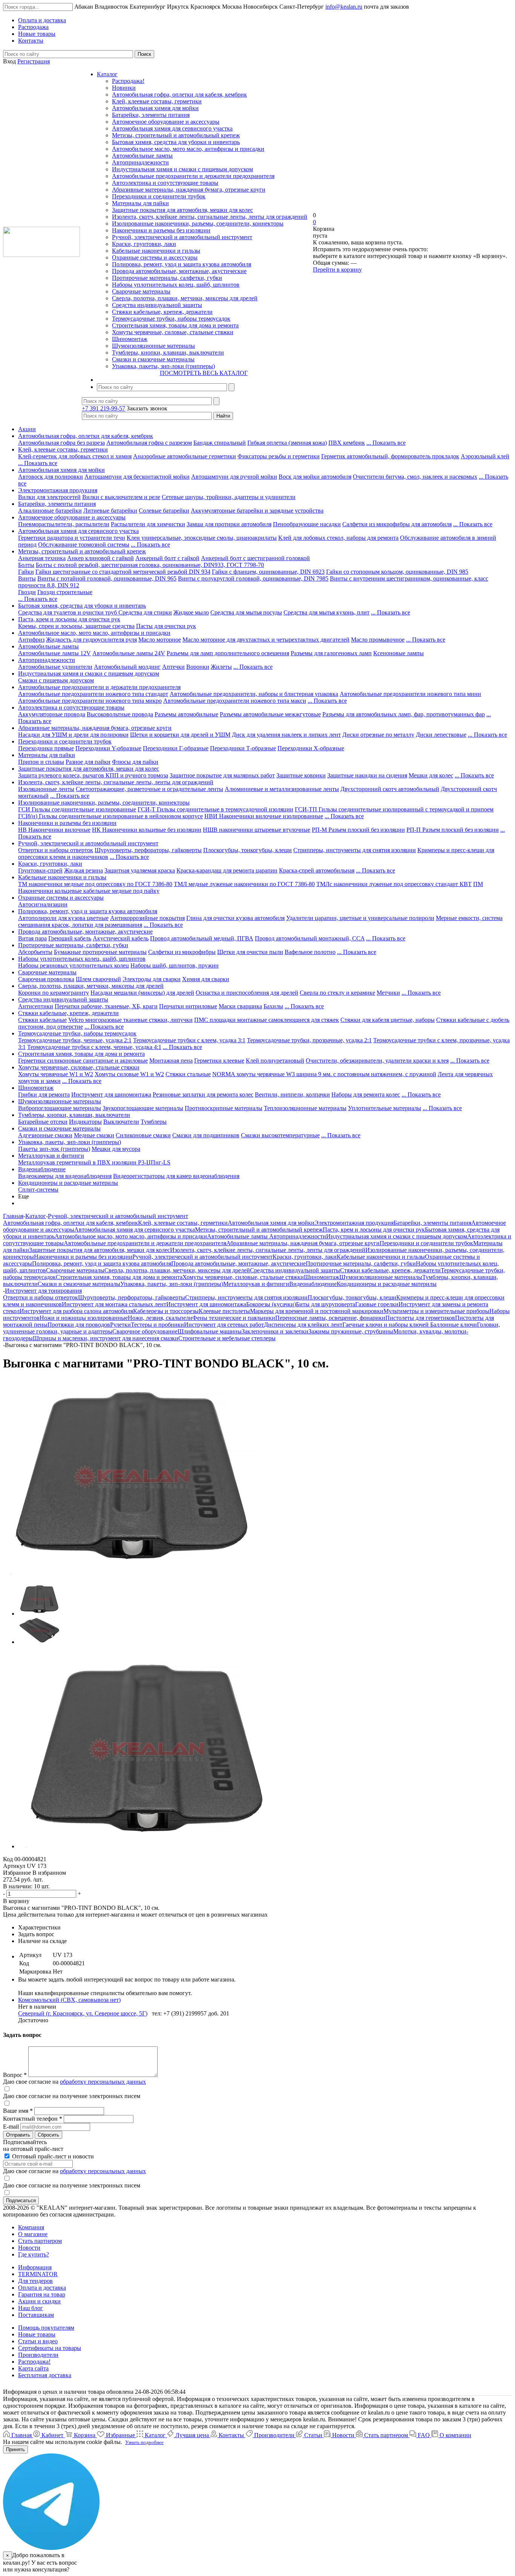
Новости (29, 2248)
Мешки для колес (431, 775)
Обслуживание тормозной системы (84, 545)
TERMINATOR (38, 2274)
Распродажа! (128, 81)
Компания (31, 2227)
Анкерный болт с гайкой (167, 558)
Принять (15, 2449)
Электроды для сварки (152, 979)
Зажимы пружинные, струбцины (351, 1331)
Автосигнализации (43, 904)
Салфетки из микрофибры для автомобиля (397, 524)
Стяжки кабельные (42, 1020)
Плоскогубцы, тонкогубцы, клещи (248, 850)
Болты (26, 565)
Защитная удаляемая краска (140, 870)
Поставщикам (36, 2315)
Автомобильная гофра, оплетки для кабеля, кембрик (179, 94)
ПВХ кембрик (347, 443)
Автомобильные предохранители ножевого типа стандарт (93, 694)
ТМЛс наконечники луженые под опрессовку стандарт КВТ (394, 884)
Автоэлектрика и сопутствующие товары (165, 183)
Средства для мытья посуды (246, 612)
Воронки (198, 667)
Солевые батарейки (164, 511)
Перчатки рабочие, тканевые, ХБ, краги (106, 1006)
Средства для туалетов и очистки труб (68, 612)
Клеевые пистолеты (224, 1311)
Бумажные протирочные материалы (100, 952)
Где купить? (34, 2254)
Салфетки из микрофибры (182, 952)
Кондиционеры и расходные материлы (68, 1183)
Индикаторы (85, 1122)
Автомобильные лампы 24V (129, 653)
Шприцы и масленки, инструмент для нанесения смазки (106, 1338)
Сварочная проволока (46, 979)
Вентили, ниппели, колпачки (292, 1094)
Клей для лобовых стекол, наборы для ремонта (338, 538)
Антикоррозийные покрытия (147, 918)
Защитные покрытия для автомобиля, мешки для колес (182, 210)
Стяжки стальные (188, 1074)
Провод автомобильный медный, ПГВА (202, 938)
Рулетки (120, 1325)
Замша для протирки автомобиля (229, 524)
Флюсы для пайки (135, 762)
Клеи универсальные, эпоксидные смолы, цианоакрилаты (202, 538)
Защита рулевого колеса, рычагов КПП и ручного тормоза (93, 775)
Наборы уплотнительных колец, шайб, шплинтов (176, 285)
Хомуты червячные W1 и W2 (56, 1074)
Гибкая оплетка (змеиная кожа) (287, 443)
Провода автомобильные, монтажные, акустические (179, 271)
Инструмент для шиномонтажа (111, 1094)
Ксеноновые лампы (399, 653)
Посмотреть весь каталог (204, 373)
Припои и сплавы (41, 762)
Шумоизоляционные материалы (153, 346)
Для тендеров (35, 2281)
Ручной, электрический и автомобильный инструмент (182, 237)
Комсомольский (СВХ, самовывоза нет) (69, 2000)
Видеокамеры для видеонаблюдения (65, 1176)
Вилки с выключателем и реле (121, 497)
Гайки (26, 572)
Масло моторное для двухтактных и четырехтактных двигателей (266, 640)
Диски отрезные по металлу (378, 735)
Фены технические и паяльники (234, 1318)
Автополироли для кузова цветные (63, 918)
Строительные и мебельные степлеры (227, 1338)
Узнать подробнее (144, 2442)
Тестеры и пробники (157, 1325)
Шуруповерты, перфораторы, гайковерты (148, 850)
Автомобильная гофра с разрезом (149, 443)
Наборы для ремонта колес (366, 1094)
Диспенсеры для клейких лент (303, 1325)
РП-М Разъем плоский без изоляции (358, 830)
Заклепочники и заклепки (275, 1331)
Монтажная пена (171, 1061)
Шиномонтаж (130, 339)
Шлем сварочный (98, 979)
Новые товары (37, 2334)
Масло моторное (160, 640)
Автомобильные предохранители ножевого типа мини (410, 694)
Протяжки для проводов (79, 1325)
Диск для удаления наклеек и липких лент (286, 735)
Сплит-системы (38, 1190)
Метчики (388, 993)
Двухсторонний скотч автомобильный (390, 789)
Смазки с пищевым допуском (56, 680)
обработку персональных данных (103, 2082)
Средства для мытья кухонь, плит (326, 612)
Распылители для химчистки (148, 524)
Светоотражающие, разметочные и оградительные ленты (149, 789)
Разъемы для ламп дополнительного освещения (228, 653)
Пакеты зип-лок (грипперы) (54, 1149)
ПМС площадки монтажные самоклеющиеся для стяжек (267, 1020)
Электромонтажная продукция (58, 490)
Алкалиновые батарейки (50, 511)
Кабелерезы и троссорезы (166, 1311)
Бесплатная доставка (45, 2375)
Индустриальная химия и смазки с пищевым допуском (182, 169)
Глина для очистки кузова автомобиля (235, 918)
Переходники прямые (46, 748)
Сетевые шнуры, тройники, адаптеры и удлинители (229, 497)
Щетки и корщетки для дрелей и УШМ (180, 735)
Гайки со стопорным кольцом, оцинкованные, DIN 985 (397, 572)
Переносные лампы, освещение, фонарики (330, 1318)
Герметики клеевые (219, 1061)
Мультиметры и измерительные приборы (436, 1311)
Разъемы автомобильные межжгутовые (270, 714)
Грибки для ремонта (44, 1094)
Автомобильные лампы (142, 156)
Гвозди (27, 592)
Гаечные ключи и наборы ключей (386, 1325)
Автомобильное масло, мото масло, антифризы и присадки (188, 149)
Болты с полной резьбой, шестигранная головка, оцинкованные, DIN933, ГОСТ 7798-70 (150, 565)
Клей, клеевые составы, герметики (157, 101)
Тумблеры (154, 1122)
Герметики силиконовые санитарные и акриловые (83, 1061)
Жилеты (221, 667)
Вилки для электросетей (49, 497)
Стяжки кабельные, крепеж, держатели (162, 312)
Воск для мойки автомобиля (315, 477)
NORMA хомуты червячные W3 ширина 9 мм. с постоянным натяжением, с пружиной (324, 1074)
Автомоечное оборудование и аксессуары (166, 122)
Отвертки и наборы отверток (56, 850)
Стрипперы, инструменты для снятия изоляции (355, 850)
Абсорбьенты (35, 952)
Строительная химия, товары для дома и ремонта (175, 325)
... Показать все (386, 443)
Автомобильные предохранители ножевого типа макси (235, 701)
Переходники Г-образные (176, 748)
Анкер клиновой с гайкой (100, 558)
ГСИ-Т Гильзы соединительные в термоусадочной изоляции (215, 809)
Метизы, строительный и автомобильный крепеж (176, 135)
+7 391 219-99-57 (103, 408)
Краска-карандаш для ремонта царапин (227, 870)
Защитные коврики (301, 775)
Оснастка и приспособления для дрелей (247, 993)
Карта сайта (33, 2368)
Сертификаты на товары (50, 2348)
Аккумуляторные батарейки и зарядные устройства (257, 511)
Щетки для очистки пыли (250, 952)
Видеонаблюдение (42, 1169)
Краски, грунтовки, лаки (144, 244)
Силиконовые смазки (143, 1135)
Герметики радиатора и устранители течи (72, 538)
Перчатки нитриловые (188, 1006)
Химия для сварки (206, 979)
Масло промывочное (378, 640)
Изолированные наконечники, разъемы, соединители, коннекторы (198, 223)
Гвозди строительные (65, 592)
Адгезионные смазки (45, 1135)
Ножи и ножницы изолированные (84, 1318)
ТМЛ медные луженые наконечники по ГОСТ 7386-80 (244, 884)
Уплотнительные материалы (385, 1108)
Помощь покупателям (46, 2328)
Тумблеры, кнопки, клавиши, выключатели (168, 353)
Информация (35, 2267)
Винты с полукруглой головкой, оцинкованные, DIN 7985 (253, 578)
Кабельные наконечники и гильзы (156, 251)
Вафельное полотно (310, 952)
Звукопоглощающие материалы (143, 1108)
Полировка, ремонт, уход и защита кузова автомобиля (182, 264)
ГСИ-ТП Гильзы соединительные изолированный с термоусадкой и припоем (394, 809)
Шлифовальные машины (210, 1331)
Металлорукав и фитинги (51, 1156)
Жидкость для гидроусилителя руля (91, 640)
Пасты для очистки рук (166, 626)
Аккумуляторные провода (52, 714)
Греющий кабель (70, 938)
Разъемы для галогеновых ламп (331, 653)
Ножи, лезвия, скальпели (160, 1318)
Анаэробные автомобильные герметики (185, 456)
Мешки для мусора (116, 1149)
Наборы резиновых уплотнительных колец (74, 965)
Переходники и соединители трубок (159, 196)
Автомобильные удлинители (55, 667)
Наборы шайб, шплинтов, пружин (175, 965)
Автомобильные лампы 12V (54, 653)
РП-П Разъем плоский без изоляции (453, 830)
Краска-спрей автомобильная (317, 870)
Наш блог (31, 2308)
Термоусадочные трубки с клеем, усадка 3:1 (189, 1040)
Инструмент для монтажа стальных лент (114, 1304)
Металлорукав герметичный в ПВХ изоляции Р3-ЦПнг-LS (94, 1162)
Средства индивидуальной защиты (157, 305)
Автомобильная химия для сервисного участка (172, 128)
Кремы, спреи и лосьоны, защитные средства (76, 626)
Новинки (124, 88)
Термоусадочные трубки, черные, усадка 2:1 (75, 1040)
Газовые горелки (377, 1304)
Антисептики (36, 1006)
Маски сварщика (240, 1006)
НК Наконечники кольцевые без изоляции (147, 830)
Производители (38, 2355)
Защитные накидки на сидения (367, 775)
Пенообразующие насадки (307, 524)
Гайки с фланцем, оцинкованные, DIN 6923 (268, 572)
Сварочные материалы (141, 291)
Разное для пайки (88, 762)
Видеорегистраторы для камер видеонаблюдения (176, 1176)
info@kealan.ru (344, 7)
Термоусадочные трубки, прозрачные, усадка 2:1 (309, 1040)
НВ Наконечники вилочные (54, 830)
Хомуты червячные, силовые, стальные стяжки (173, 332)
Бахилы (273, 1006)
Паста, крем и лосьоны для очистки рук (69, 619)
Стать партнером (40, 2241)
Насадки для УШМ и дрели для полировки (73, 735)
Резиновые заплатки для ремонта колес (203, 1094)
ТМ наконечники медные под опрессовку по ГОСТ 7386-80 (95, 884)
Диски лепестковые (441, 735)
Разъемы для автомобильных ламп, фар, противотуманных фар (404, 714)
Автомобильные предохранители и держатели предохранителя (193, 176)
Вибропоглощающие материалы (60, 1108)
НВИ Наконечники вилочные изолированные (264, 816)
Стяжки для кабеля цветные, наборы (388, 1020)
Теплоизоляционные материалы (305, 1108)
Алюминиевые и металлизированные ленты (282, 789)
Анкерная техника (42, 558)
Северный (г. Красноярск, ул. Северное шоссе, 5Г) (83, 2013)
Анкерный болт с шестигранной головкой (255, 558)
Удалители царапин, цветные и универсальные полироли (360, 918)
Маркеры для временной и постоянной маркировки (317, 1311)
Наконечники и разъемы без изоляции (161, 230)
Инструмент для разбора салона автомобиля (76, 1311)
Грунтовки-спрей (40, 870)
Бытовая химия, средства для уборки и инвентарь (176, 142)
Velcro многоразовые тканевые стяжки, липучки (130, 1020)
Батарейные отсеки (43, 1122)
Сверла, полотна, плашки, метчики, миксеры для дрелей (185, 298)
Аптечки (173, 667)
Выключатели (121, 1122)
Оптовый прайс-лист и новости (52, 2156)
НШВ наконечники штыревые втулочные (257, 830)
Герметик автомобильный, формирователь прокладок (390, 456)
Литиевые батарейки (110, 511)
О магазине (33, 2234)
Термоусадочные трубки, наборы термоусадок (171, 319)
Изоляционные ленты (46, 789)
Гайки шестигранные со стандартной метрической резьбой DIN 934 (123, 572)
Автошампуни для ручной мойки (234, 477)
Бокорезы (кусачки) (271, 1304)
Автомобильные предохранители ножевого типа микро (90, 701)
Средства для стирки (145, 612)
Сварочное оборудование (145, 1331)
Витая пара (32, 938)
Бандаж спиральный (220, 443)
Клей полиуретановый (275, 1061)
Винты (27, 578)
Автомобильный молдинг (127, 667)
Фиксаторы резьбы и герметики (279, 456)
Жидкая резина (84, 870)
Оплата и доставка (42, 2288)
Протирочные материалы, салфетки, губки (167, 278)
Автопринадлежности (140, 162)
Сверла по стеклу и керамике (337, 993)
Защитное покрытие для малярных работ (222, 775)
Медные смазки (94, 1135)
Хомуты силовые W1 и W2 (129, 1074)
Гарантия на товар (42, 2294)
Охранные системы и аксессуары (155, 257)
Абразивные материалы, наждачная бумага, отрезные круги (189, 190)
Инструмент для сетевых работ (224, 1325)
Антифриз (31, 640)
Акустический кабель (121, 938)
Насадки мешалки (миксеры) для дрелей (142, 993)
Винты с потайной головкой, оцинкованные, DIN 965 (107, 578)
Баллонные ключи (454, 1325)
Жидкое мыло (191, 612)
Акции (27, 429)
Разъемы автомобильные (186, 714)
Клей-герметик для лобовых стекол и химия (75, 456)
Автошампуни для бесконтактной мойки (137, 477)
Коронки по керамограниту (54, 993)
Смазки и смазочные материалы (153, 359)
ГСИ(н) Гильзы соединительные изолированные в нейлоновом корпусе (110, 816)
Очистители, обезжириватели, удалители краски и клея (377, 1061)
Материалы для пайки (140, 203)
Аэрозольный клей (485, 456)
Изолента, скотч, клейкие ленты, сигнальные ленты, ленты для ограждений (210, 217)
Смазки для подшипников (206, 1135)
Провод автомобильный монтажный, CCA (310, 938)
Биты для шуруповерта (326, 1304)
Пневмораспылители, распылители (64, 524)
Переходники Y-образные (108, 748)
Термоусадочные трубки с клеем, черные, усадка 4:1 (94, 1047)
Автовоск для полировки (51, 477)
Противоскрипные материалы (224, 1108)
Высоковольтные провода (120, 714)
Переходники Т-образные (243, 748)
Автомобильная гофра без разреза (61, 443)
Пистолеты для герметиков (420, 1318)
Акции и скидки (39, 2301)
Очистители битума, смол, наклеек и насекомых (415, 477)
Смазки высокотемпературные (280, 1135)
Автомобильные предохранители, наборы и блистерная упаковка (254, 694)
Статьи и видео (38, 2341)
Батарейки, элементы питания (151, 115)
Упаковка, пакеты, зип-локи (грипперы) (163, 366)
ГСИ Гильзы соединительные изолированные (77, 809)
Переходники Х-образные (311, 748)
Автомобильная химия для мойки (155, 108)
